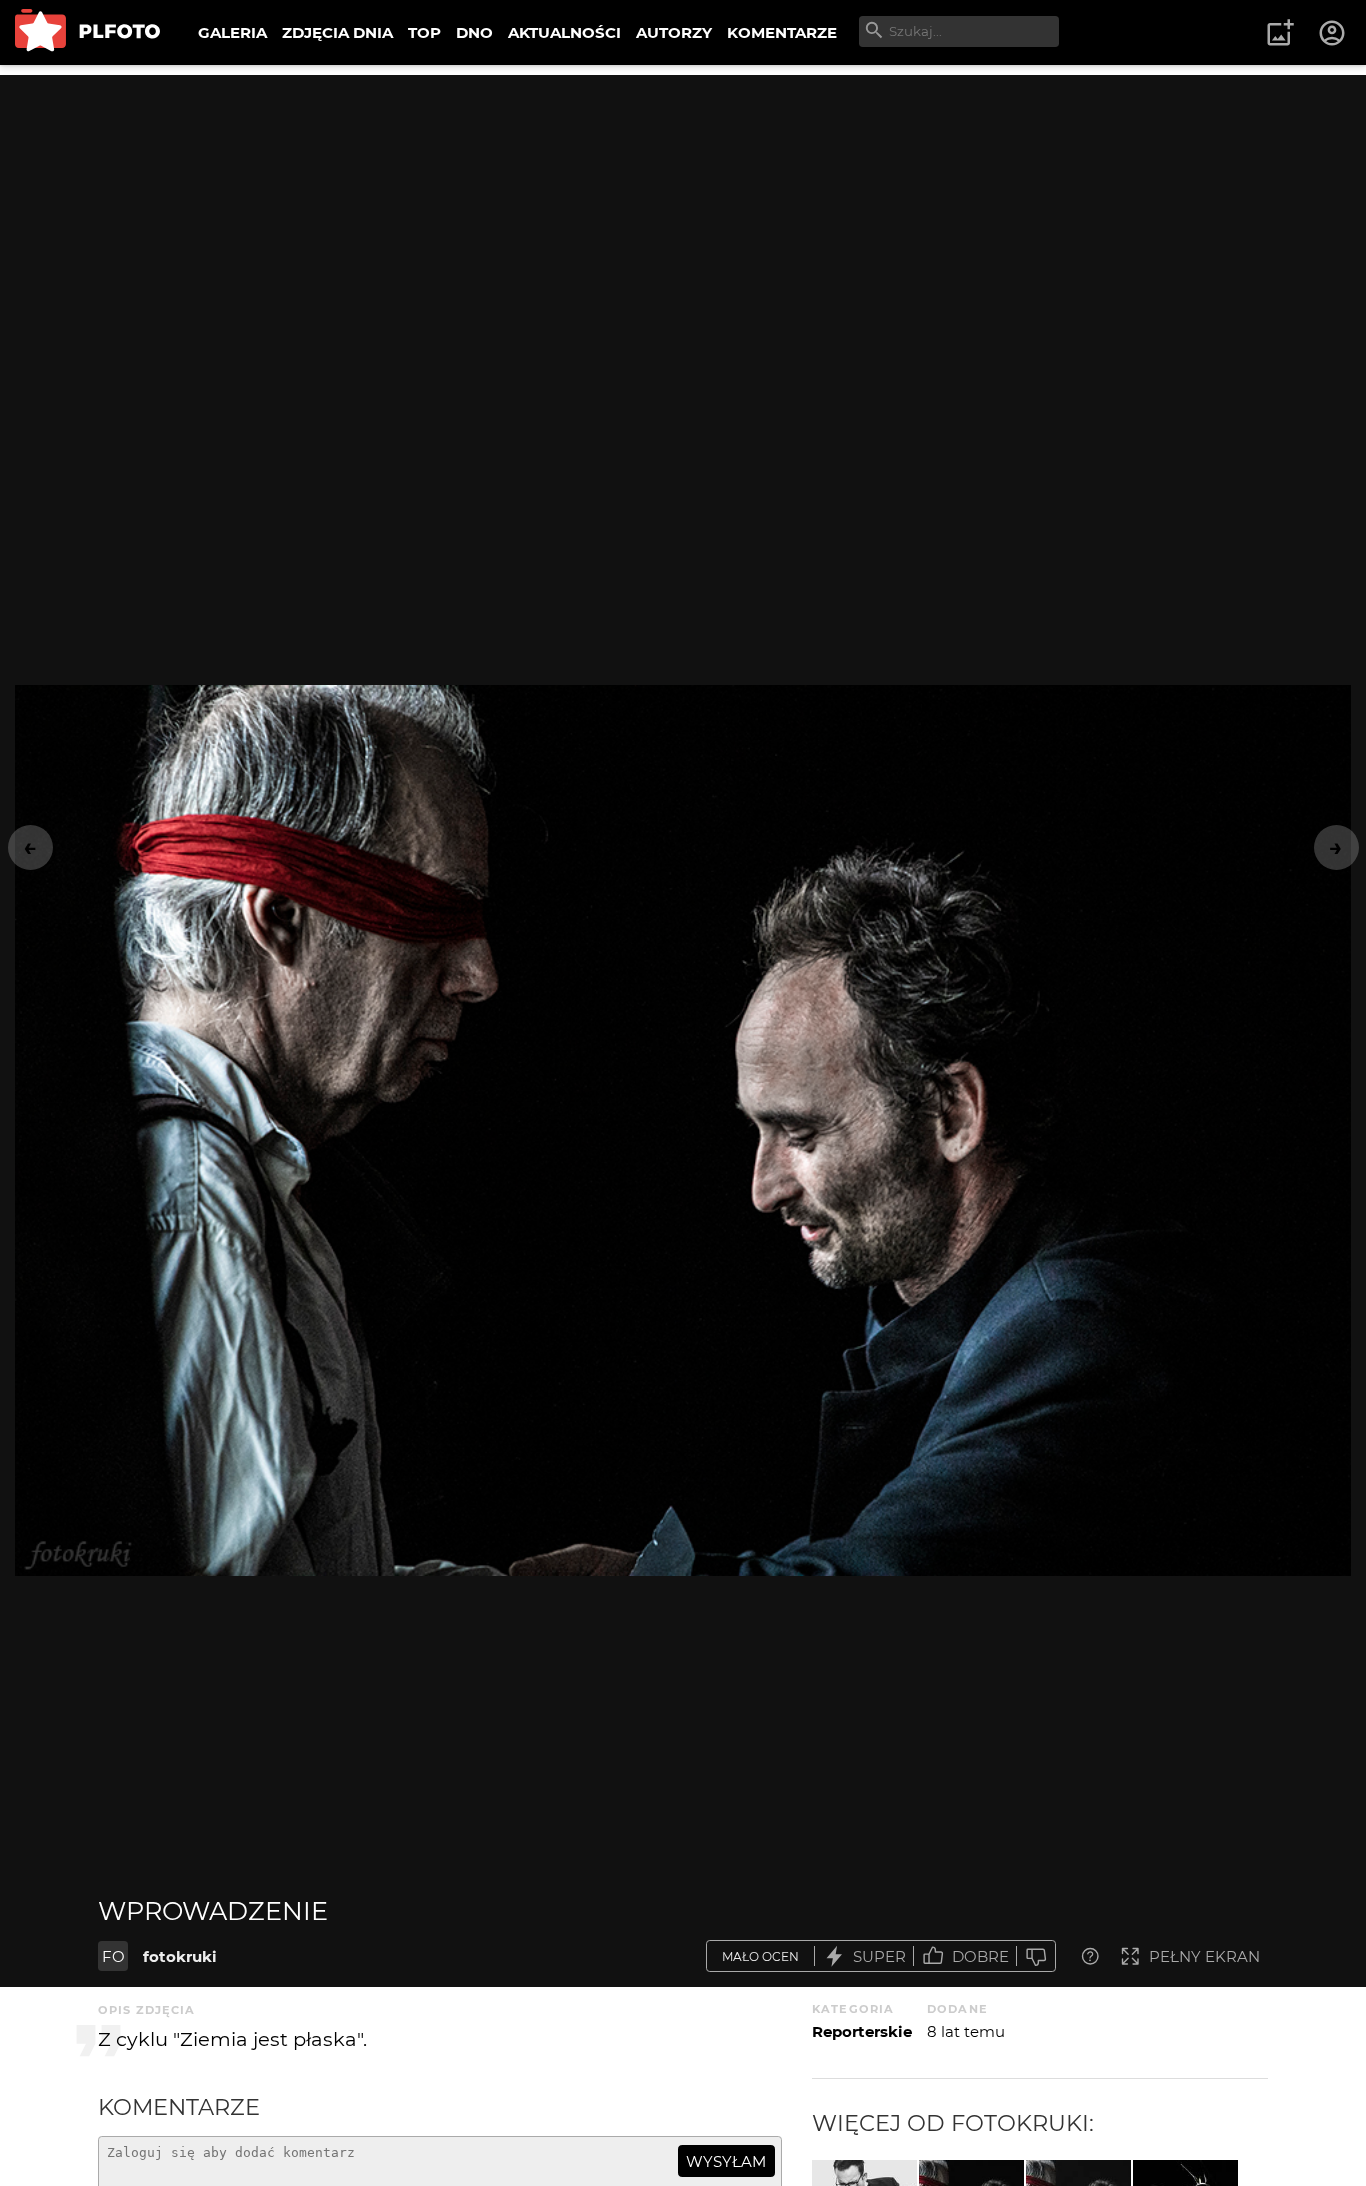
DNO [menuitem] (474, 32)
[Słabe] (1036, 1956)
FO (113, 1956)
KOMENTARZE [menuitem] (782, 32)
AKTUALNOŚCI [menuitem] (564, 32)
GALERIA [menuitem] (232, 32)
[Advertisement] (683, 215)
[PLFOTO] (87, 32)
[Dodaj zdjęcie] (1280, 33)
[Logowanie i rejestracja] (1333, 33)
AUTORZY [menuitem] (674, 32)
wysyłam (726, 2161)
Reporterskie (862, 2031)
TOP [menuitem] (424, 32)
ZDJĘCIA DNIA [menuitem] (337, 32)
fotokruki (180, 1956)
